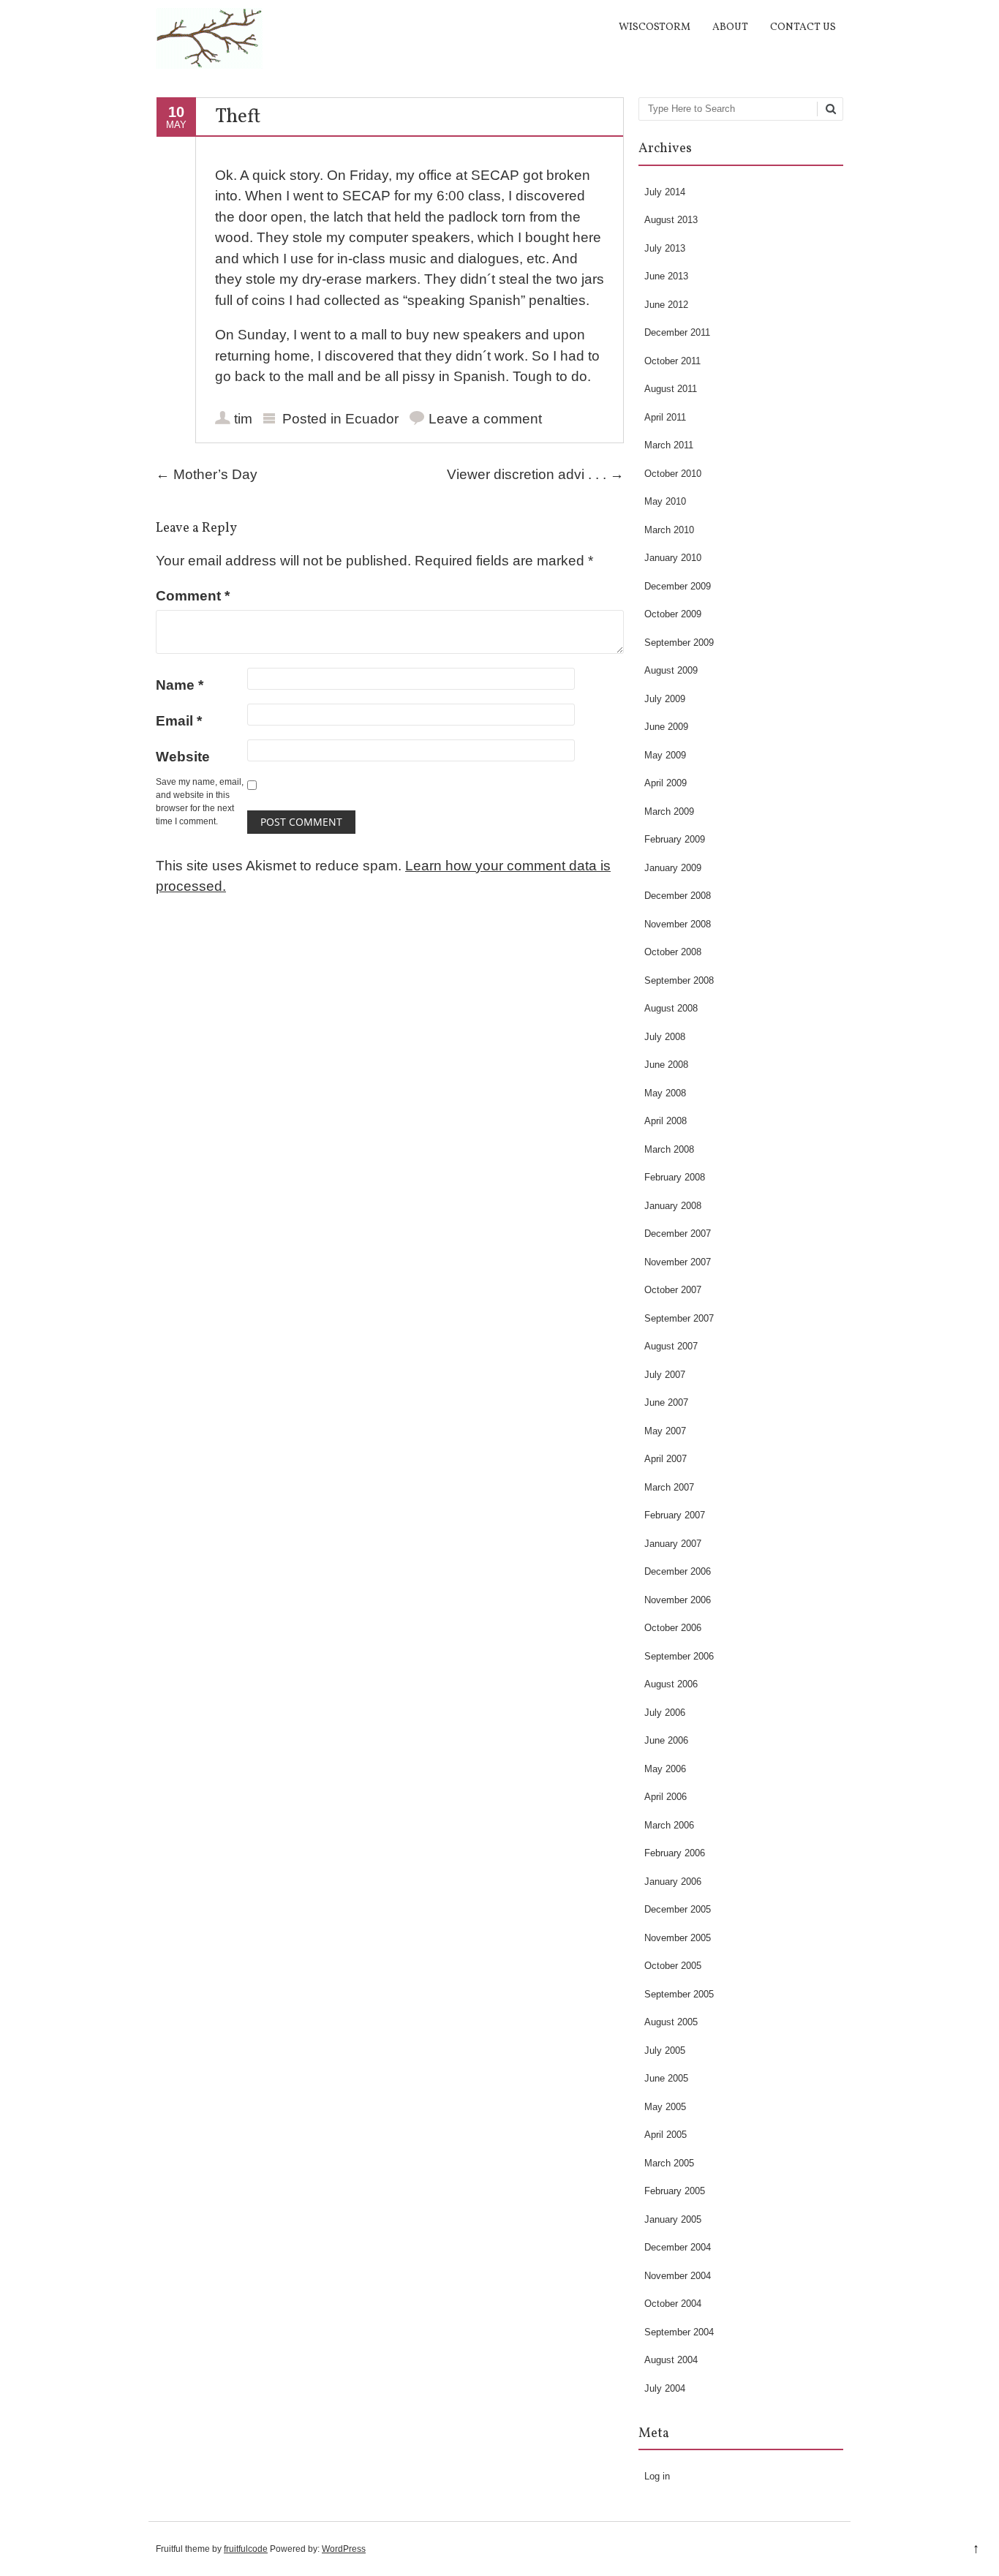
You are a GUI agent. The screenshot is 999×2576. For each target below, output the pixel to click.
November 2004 (678, 2276)
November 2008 (678, 924)
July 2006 (665, 1713)
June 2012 (666, 305)
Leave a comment (485, 419)
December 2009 (678, 586)
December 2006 (678, 1571)
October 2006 (673, 1628)
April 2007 (666, 1459)
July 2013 (665, 248)
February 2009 (675, 839)
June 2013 (666, 276)
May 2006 (665, 1769)
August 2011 (671, 389)
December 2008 (678, 896)
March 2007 (669, 1487)
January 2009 (673, 868)
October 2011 (672, 361)
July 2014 (665, 192)
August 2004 (671, 2360)
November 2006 (678, 1600)
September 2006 (679, 1656)
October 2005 (673, 1966)
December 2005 (678, 1909)
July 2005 (665, 2050)
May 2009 (665, 755)
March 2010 (669, 530)
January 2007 (673, 1544)
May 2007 (665, 1431)
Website (183, 757)
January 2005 (673, 2219)
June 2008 (666, 1065)
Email (179, 721)
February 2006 (675, 1853)
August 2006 (671, 1684)
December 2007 (678, 1234)
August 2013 (671, 220)
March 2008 (669, 1149)
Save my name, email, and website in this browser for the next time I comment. (200, 802)
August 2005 (671, 2022)
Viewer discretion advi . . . (535, 474)
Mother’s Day (207, 474)
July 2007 (665, 1375)
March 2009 (669, 811)
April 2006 (666, 1797)
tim (243, 419)
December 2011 (677, 332)
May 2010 (665, 501)
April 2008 (666, 1121)
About (730, 27)
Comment (193, 596)
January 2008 (673, 1206)
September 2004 (679, 2332)
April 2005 (666, 2135)
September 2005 (679, 1994)
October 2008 (673, 952)
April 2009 (666, 783)
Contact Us (803, 27)
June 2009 (666, 727)
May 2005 (665, 2107)
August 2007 (671, 1346)
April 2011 (665, 417)
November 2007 (678, 1262)
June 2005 (666, 2078)
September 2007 (679, 1318)
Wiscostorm (655, 27)
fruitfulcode (246, 2549)
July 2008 (665, 1037)
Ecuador (372, 419)
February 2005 (675, 2191)
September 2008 (679, 980)
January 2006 (673, 1882)
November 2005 (678, 1938)
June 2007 (666, 1402)
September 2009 (679, 643)
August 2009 (671, 670)
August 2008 (671, 1008)
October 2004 (673, 2304)
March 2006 (669, 1825)
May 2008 (665, 1093)
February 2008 (675, 1177)
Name (180, 685)
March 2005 (669, 2163)
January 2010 (673, 558)
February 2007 (675, 1515)
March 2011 (669, 445)
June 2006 (666, 1740)
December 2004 (678, 2247)
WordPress (344, 2549)
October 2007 (673, 1290)
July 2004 (665, 2388)
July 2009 (665, 699)
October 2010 (673, 474)
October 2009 (673, 614)
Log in (657, 2476)
